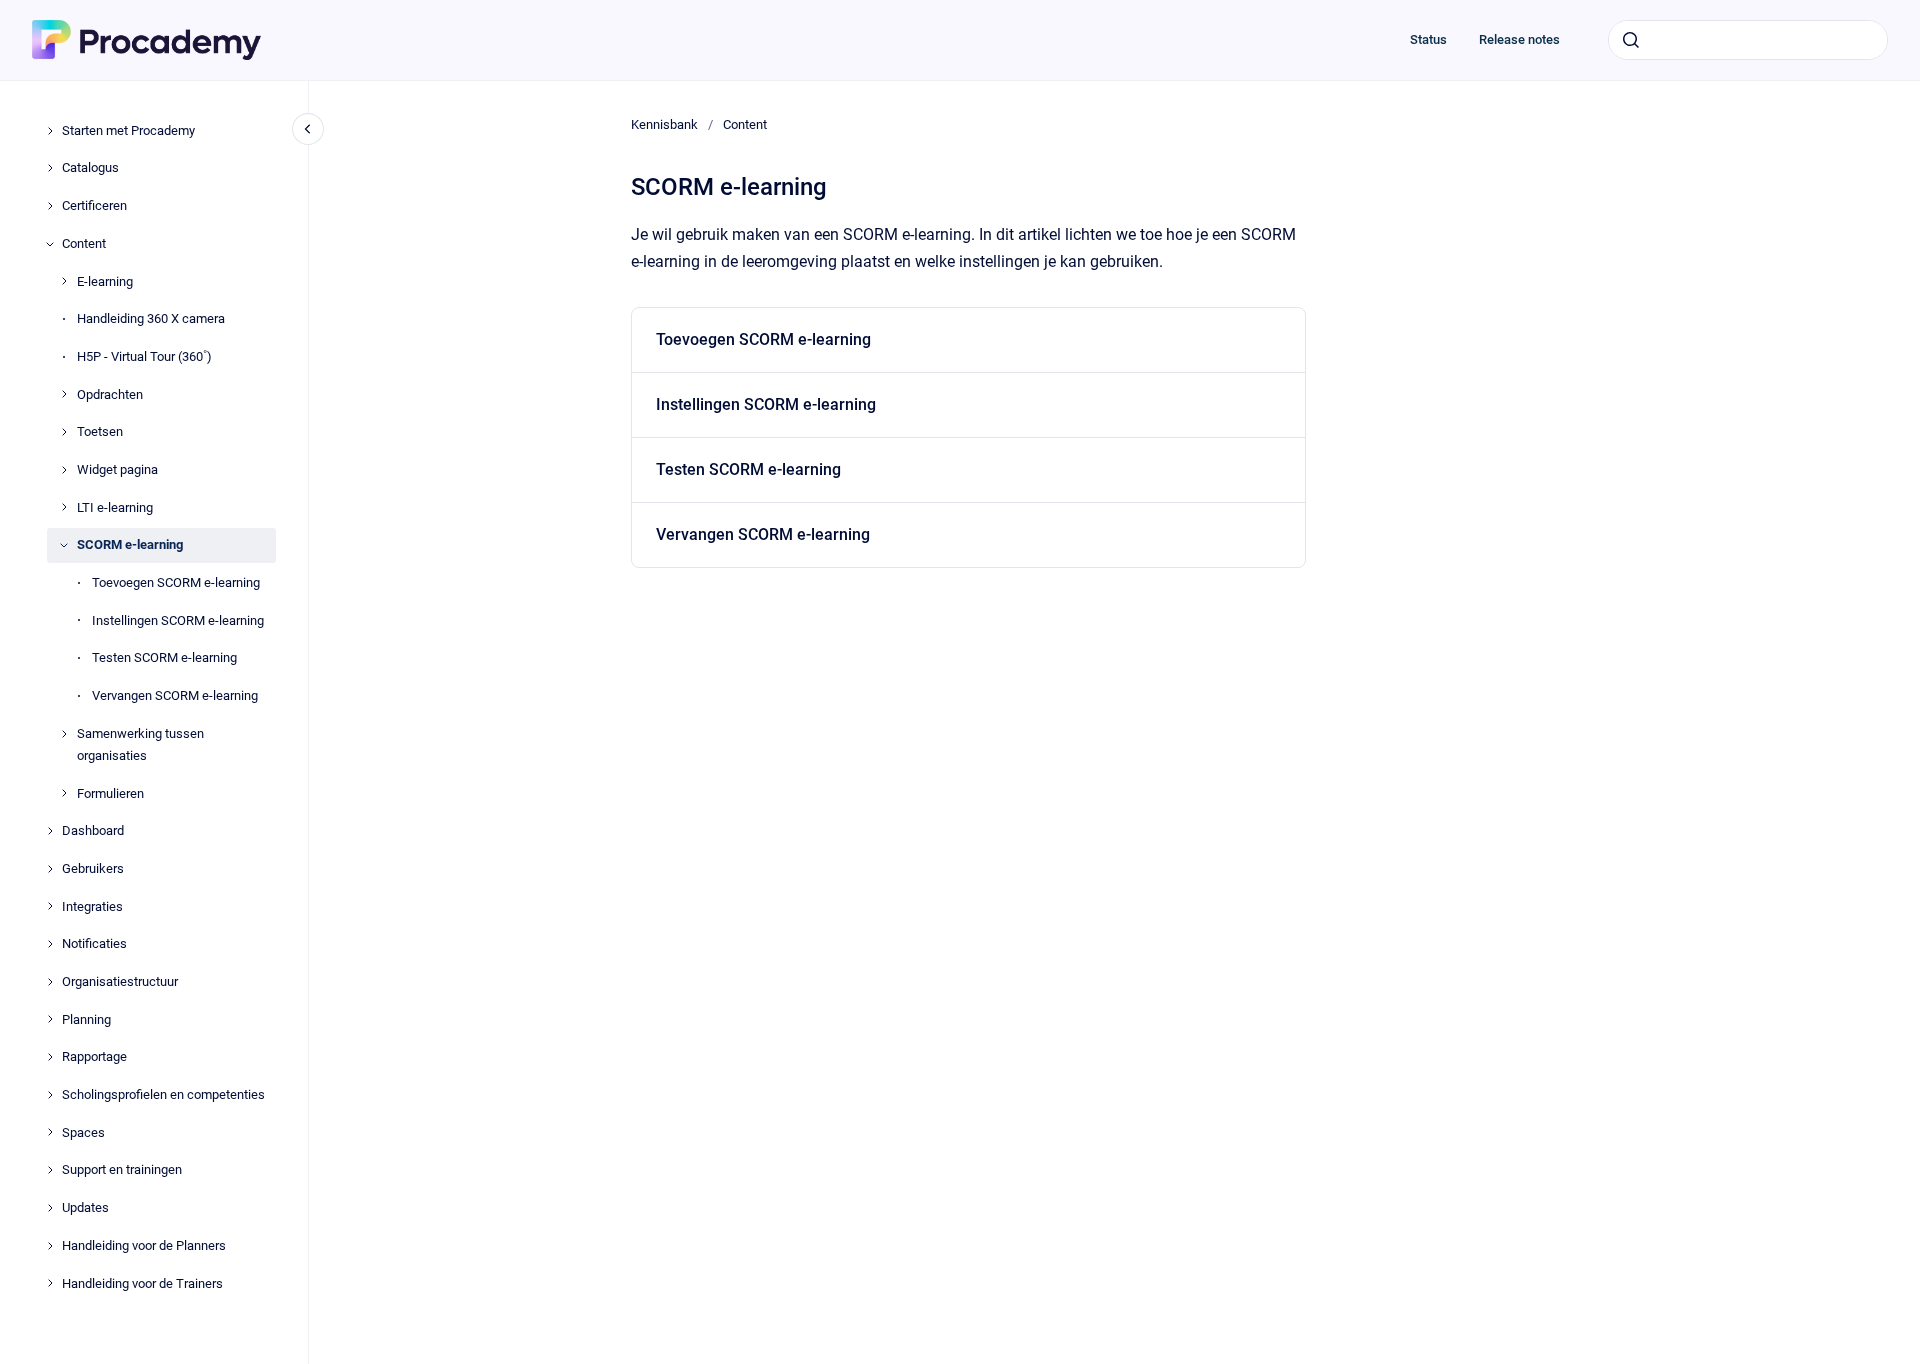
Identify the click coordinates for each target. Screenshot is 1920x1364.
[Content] (50, 244)
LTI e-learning (115, 507)
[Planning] (50, 1019)
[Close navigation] (308, 129)
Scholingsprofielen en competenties (163, 1094)
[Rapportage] (50, 1057)
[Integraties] (50, 906)
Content (84, 243)
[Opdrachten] (64, 394)
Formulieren (110, 793)
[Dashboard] (50, 831)
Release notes (1519, 39)
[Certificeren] (50, 206)
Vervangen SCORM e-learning (175, 695)
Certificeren (94, 205)
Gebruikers (93, 868)
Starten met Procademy (128, 130)
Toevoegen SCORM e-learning (176, 582)
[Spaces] (50, 1132)
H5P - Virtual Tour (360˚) (144, 356)
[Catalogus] (50, 168)
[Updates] (50, 1208)
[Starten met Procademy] (50, 131)
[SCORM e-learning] (64, 545)
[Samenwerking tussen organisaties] (64, 734)
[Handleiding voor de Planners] (50, 1246)
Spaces (83, 1132)
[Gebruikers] (50, 869)
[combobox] (1748, 40)
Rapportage (94, 1056)
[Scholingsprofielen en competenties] (50, 1095)
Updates (85, 1207)
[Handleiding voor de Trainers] (50, 1283)
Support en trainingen (122, 1169)
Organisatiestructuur (120, 981)
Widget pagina (117, 469)
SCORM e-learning (130, 544)
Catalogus (90, 167)
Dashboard (93, 830)
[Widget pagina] (64, 470)
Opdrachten (110, 394)
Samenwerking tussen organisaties (140, 744)
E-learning (105, 281)
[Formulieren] (64, 793)
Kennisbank (664, 124)
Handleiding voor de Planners (144, 1245)
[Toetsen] (64, 432)
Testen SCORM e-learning (164, 657)
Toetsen (100, 431)
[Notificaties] (50, 944)
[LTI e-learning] (64, 507)
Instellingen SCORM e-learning (178, 620)
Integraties (92, 906)
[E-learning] (64, 281)
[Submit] (1631, 40)
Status (1428, 39)
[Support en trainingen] (50, 1170)
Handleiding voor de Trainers (142, 1283)
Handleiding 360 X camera (151, 318)
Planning (86, 1019)
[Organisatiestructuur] (50, 982)
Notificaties (94, 943)
